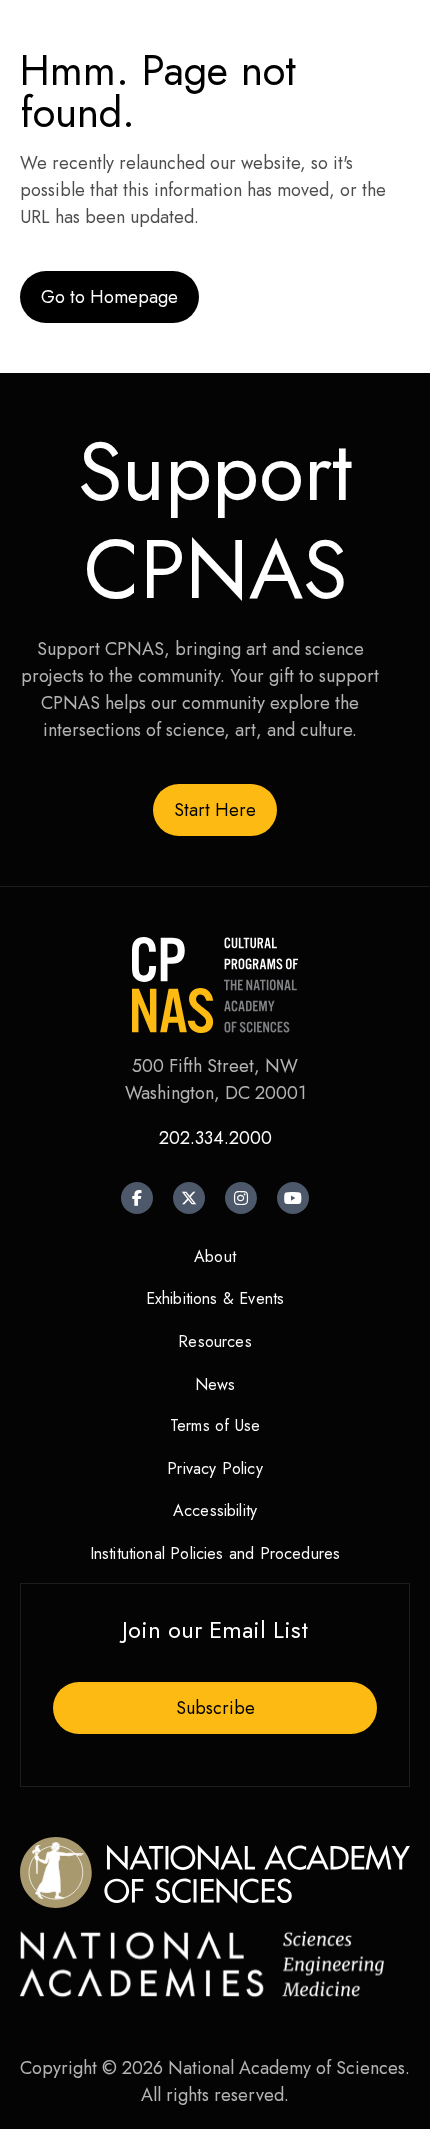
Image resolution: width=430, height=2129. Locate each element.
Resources (215, 1341)
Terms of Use (215, 1425)
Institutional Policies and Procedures (215, 1553)
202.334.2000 (215, 1138)
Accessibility (215, 1510)
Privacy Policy (215, 1468)
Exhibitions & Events (215, 1298)
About (215, 1256)
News (215, 1384)
